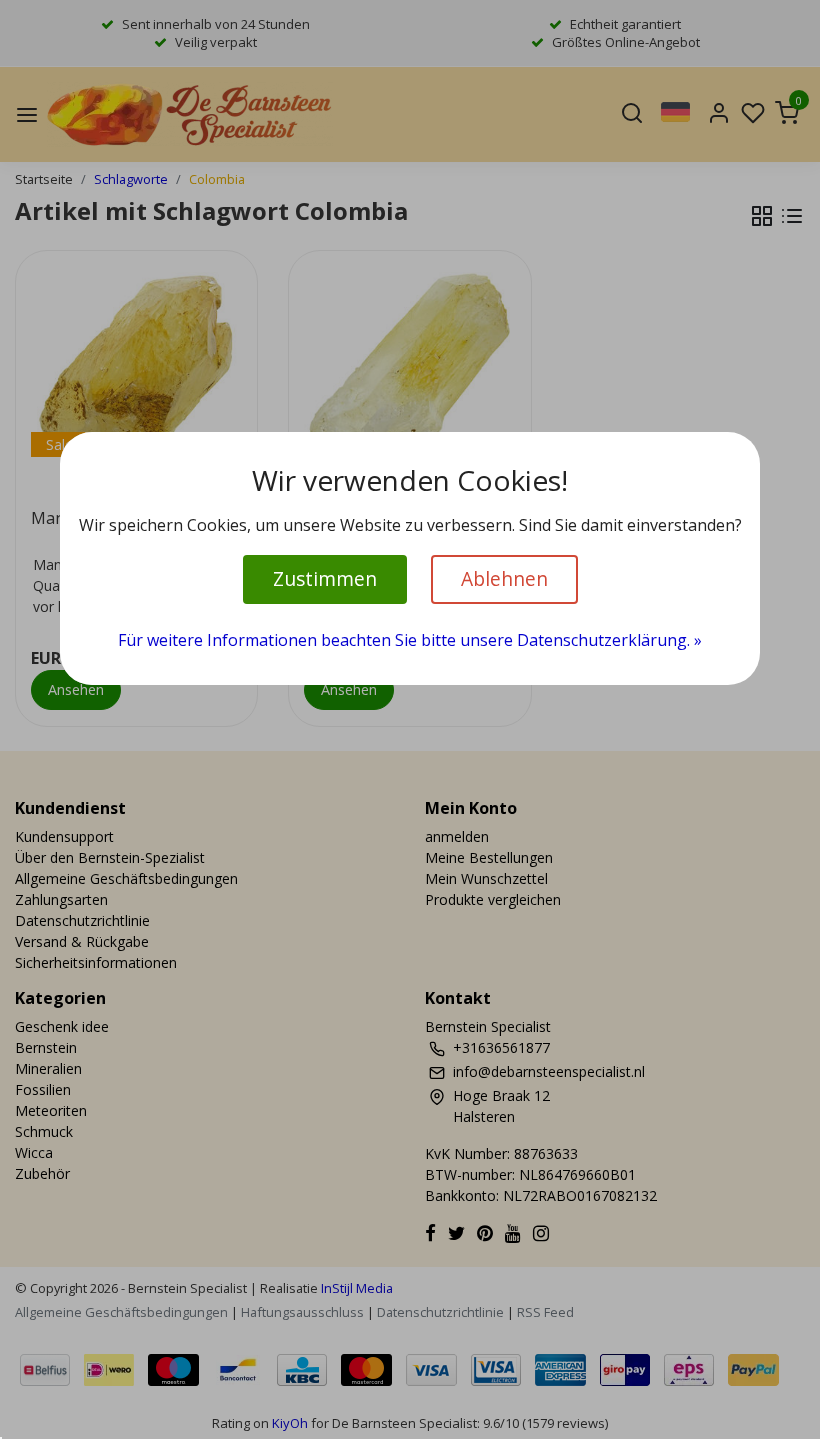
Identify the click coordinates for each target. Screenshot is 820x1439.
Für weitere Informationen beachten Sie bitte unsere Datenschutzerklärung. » (410, 640)
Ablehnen (504, 578)
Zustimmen (325, 578)
